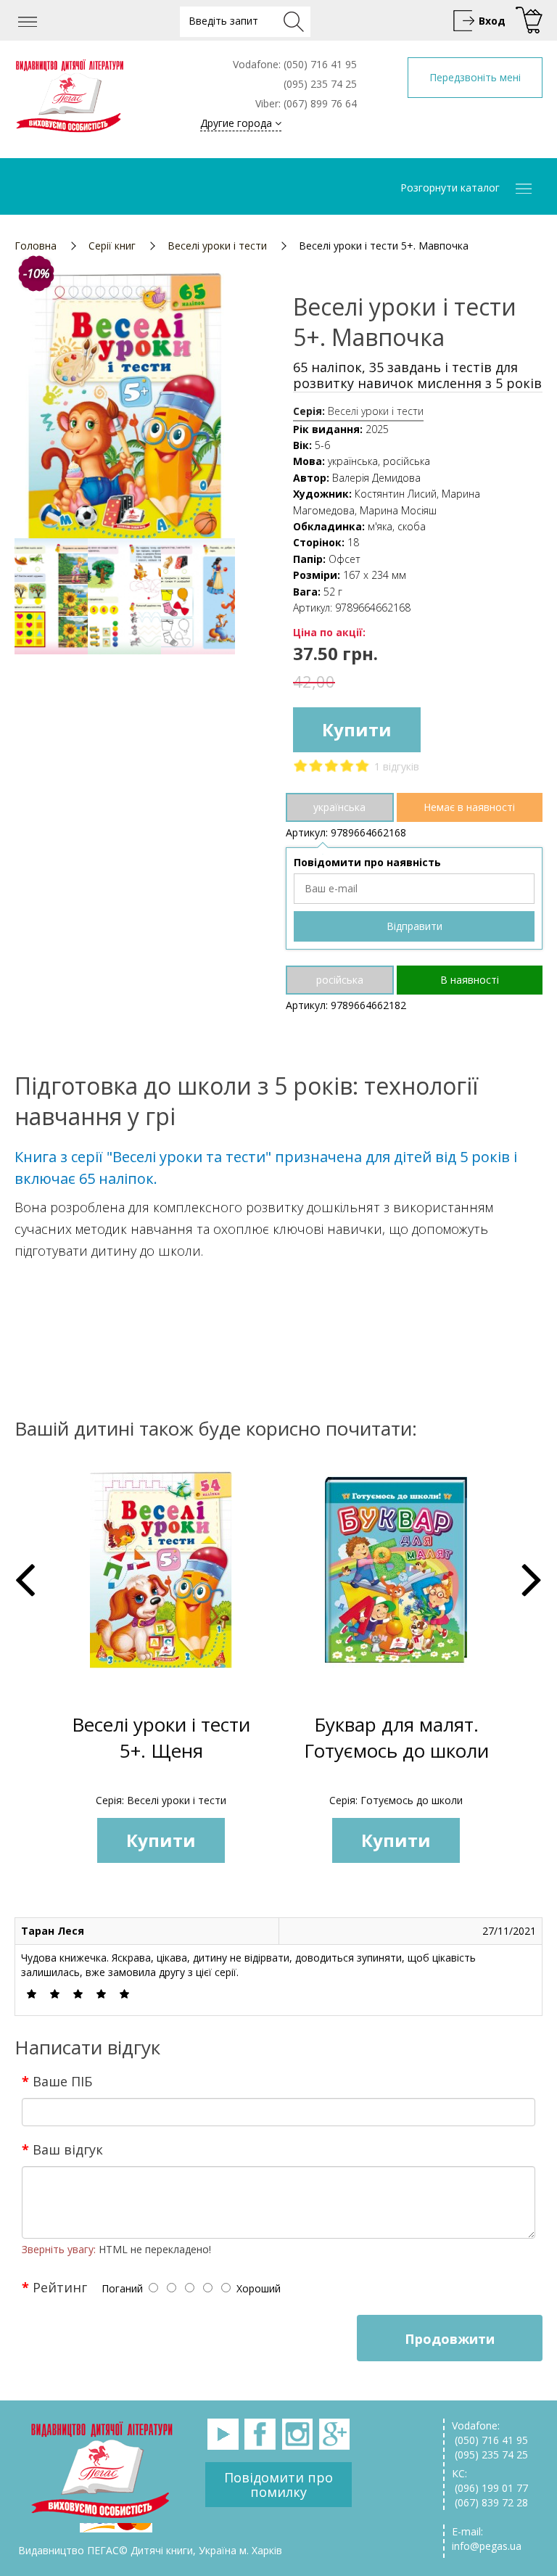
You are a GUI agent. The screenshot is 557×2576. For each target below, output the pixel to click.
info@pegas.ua (487, 2546)
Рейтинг (60, 2287)
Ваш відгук (68, 2149)
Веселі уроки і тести (217, 246)
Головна (36, 246)
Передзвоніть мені (475, 77)
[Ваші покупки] (527, 21)
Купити (357, 729)
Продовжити (450, 2339)
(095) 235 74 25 (490, 2454)
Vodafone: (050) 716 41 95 (490, 2433)
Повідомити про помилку (278, 2485)
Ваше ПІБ (62, 2081)
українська (339, 807)
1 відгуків (397, 766)
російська (340, 980)
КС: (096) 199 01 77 (490, 2481)
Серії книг (112, 246)
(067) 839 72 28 (490, 2502)
